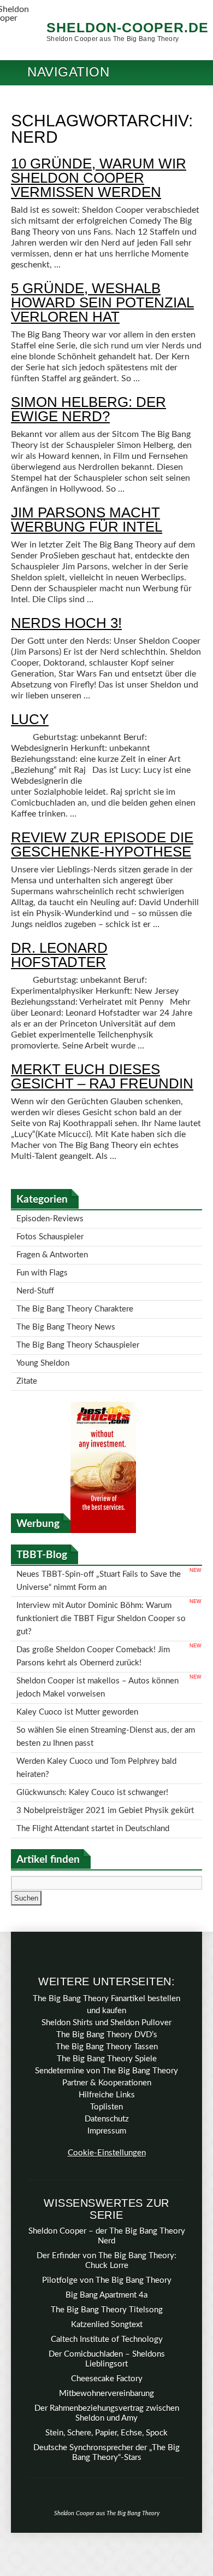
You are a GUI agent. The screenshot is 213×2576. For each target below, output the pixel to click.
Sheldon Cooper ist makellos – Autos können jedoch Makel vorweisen (97, 1648)
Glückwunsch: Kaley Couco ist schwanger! (92, 1739)
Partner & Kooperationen (107, 2024)
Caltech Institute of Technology (107, 2280)
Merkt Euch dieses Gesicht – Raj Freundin (102, 1076)
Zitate (27, 1360)
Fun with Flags (42, 1265)
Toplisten (106, 2048)
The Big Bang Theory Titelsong (107, 2251)
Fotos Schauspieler (50, 1234)
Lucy (30, 719)
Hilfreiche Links (107, 2036)
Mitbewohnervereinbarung (106, 2335)
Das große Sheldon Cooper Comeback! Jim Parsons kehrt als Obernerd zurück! (93, 1621)
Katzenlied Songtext (107, 2266)
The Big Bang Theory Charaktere (75, 1297)
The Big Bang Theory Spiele (107, 2000)
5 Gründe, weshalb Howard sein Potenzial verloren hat (102, 302)
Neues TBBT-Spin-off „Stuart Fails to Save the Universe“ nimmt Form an (99, 1557)
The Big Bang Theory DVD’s (107, 1976)
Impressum (107, 2072)
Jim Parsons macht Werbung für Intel (87, 520)
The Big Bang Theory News (66, 1313)
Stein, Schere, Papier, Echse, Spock (106, 2374)
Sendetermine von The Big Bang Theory (106, 2012)
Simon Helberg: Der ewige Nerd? (88, 409)
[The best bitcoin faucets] (103, 1508)
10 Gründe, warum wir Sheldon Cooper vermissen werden (99, 178)
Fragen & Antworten (52, 1249)
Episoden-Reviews (50, 1218)
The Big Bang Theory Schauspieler (78, 1329)
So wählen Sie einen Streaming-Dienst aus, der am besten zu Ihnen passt (106, 1691)
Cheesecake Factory (107, 2320)
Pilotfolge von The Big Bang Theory (107, 2221)
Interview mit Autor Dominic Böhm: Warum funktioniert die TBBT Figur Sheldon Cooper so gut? (101, 1589)
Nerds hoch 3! (66, 623)
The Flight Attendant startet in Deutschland (93, 1771)
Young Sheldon (43, 1345)
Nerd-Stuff (35, 1281)
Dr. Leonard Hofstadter (59, 955)
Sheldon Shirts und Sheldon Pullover (106, 1964)
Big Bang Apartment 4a (106, 2236)
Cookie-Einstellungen (107, 2094)
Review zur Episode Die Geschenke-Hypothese (102, 844)
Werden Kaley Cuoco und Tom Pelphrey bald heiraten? (96, 1718)
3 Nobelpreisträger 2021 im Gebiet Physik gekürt (105, 1755)
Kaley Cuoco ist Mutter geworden (77, 1669)
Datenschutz (107, 2060)
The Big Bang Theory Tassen (107, 1988)
